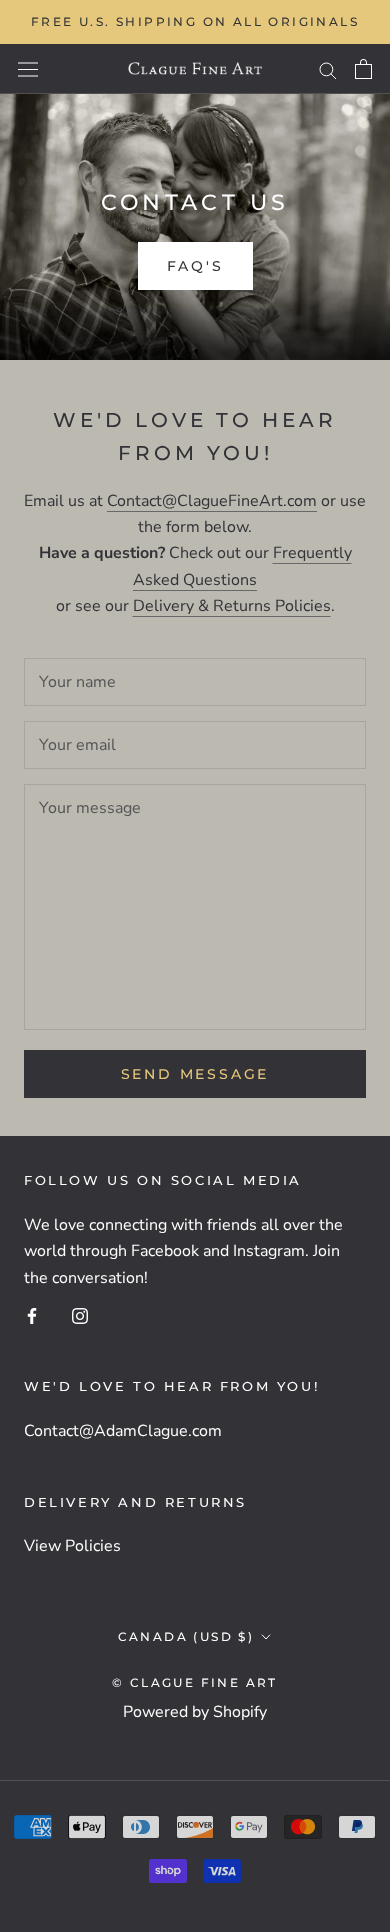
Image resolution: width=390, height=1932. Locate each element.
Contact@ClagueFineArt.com (212, 501)
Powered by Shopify (195, 1712)
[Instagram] (80, 1315)
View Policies (72, 1546)
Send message (195, 1074)
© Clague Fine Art (195, 1682)
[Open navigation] (28, 68)
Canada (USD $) (186, 1636)
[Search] (328, 69)
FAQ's (195, 266)
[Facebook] (32, 1315)
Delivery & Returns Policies (232, 606)
